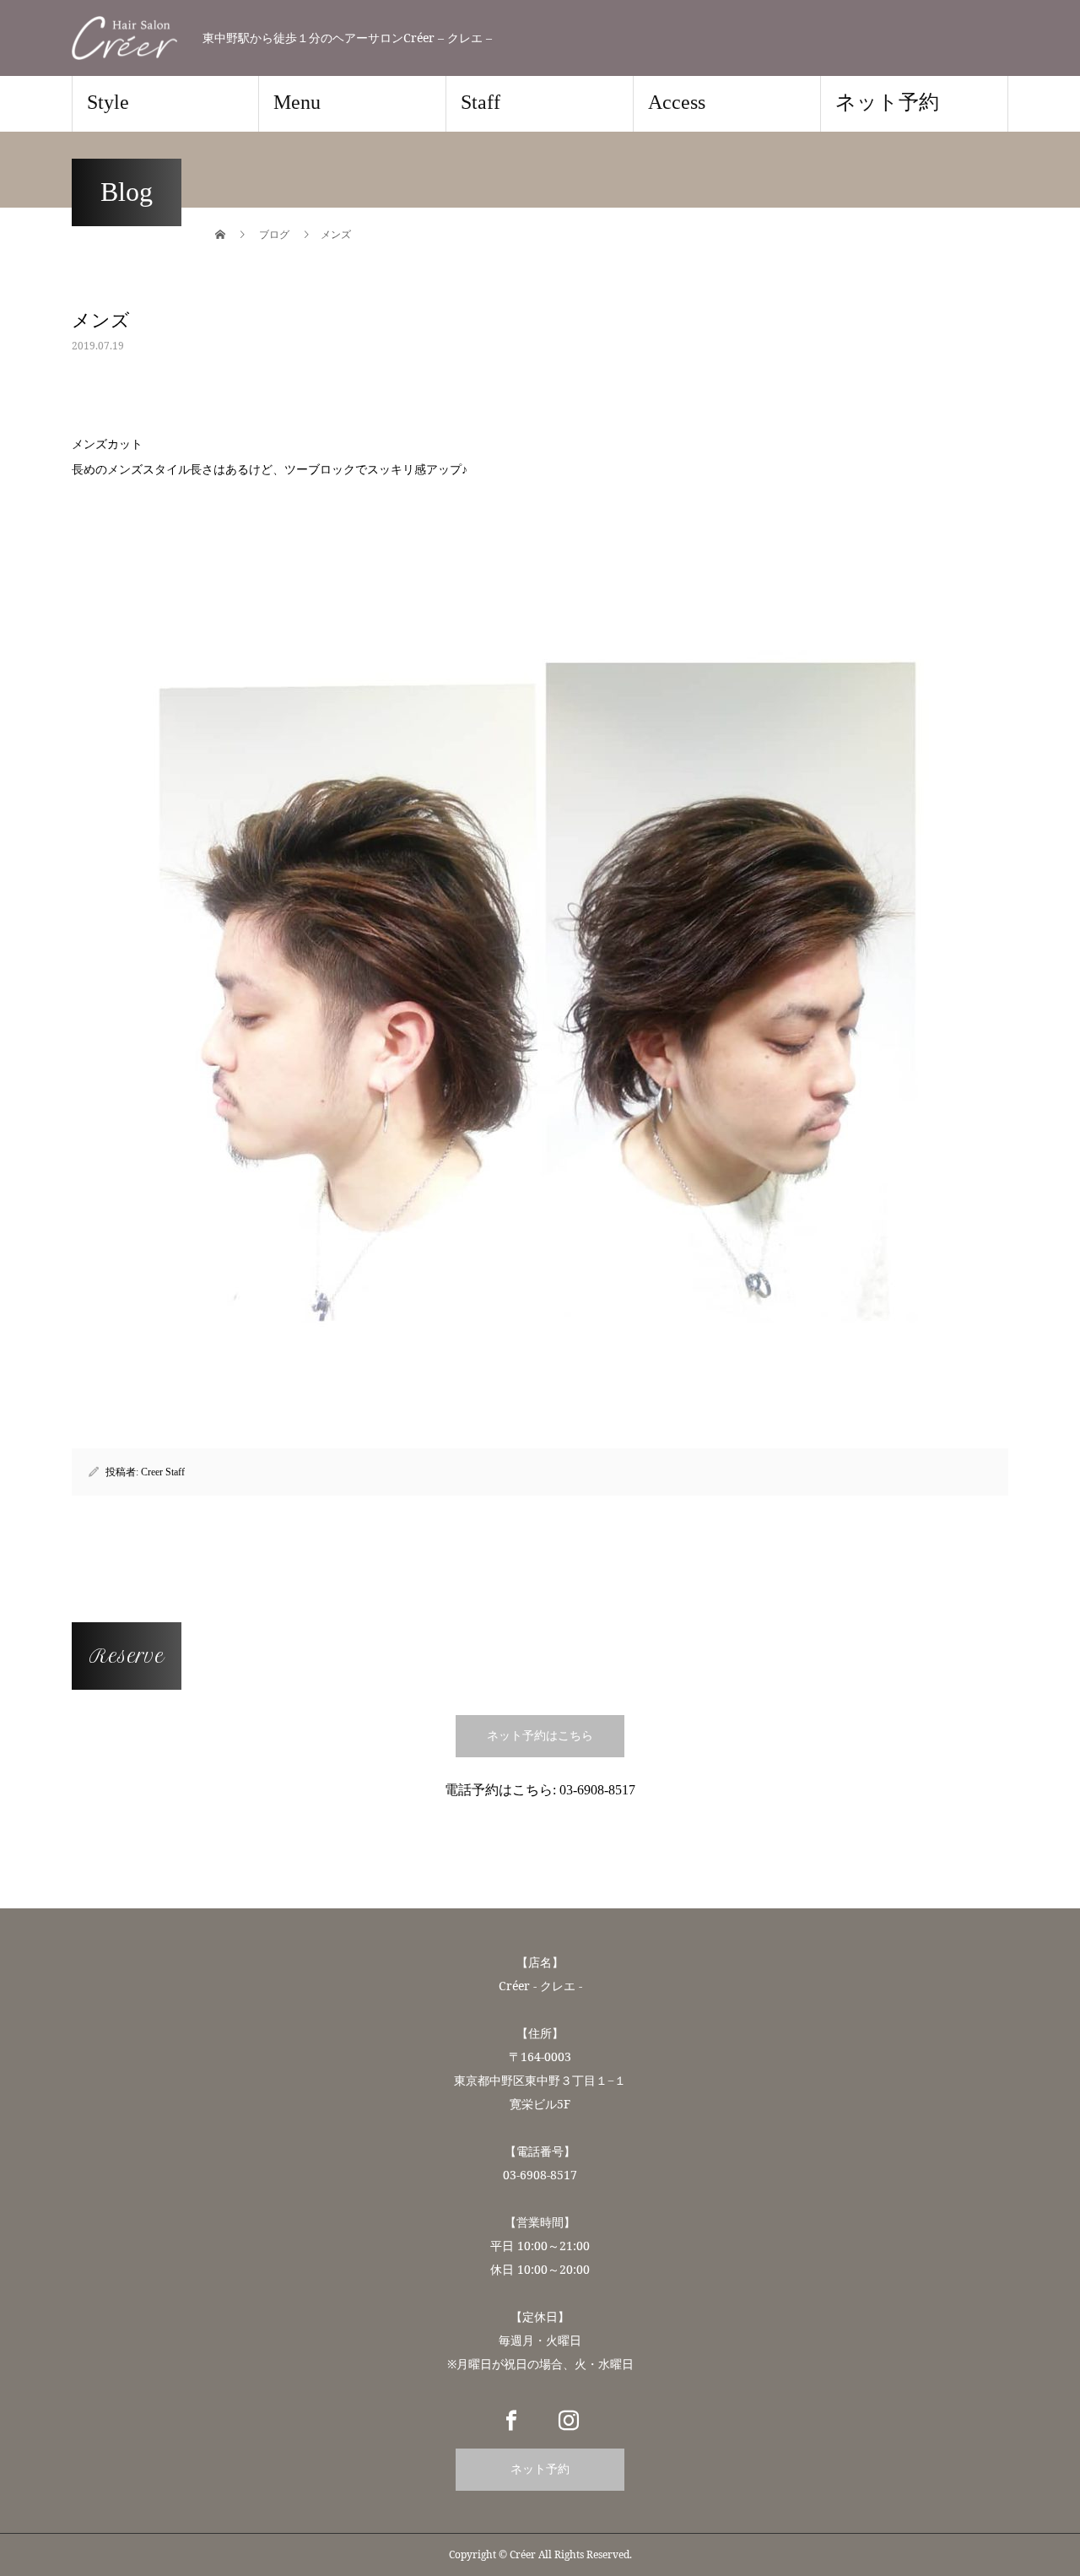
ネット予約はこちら (540, 1736)
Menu (297, 102)
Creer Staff (163, 1472)
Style (108, 102)
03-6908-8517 (597, 1790)
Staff (481, 102)
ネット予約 (887, 102)
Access (677, 102)
